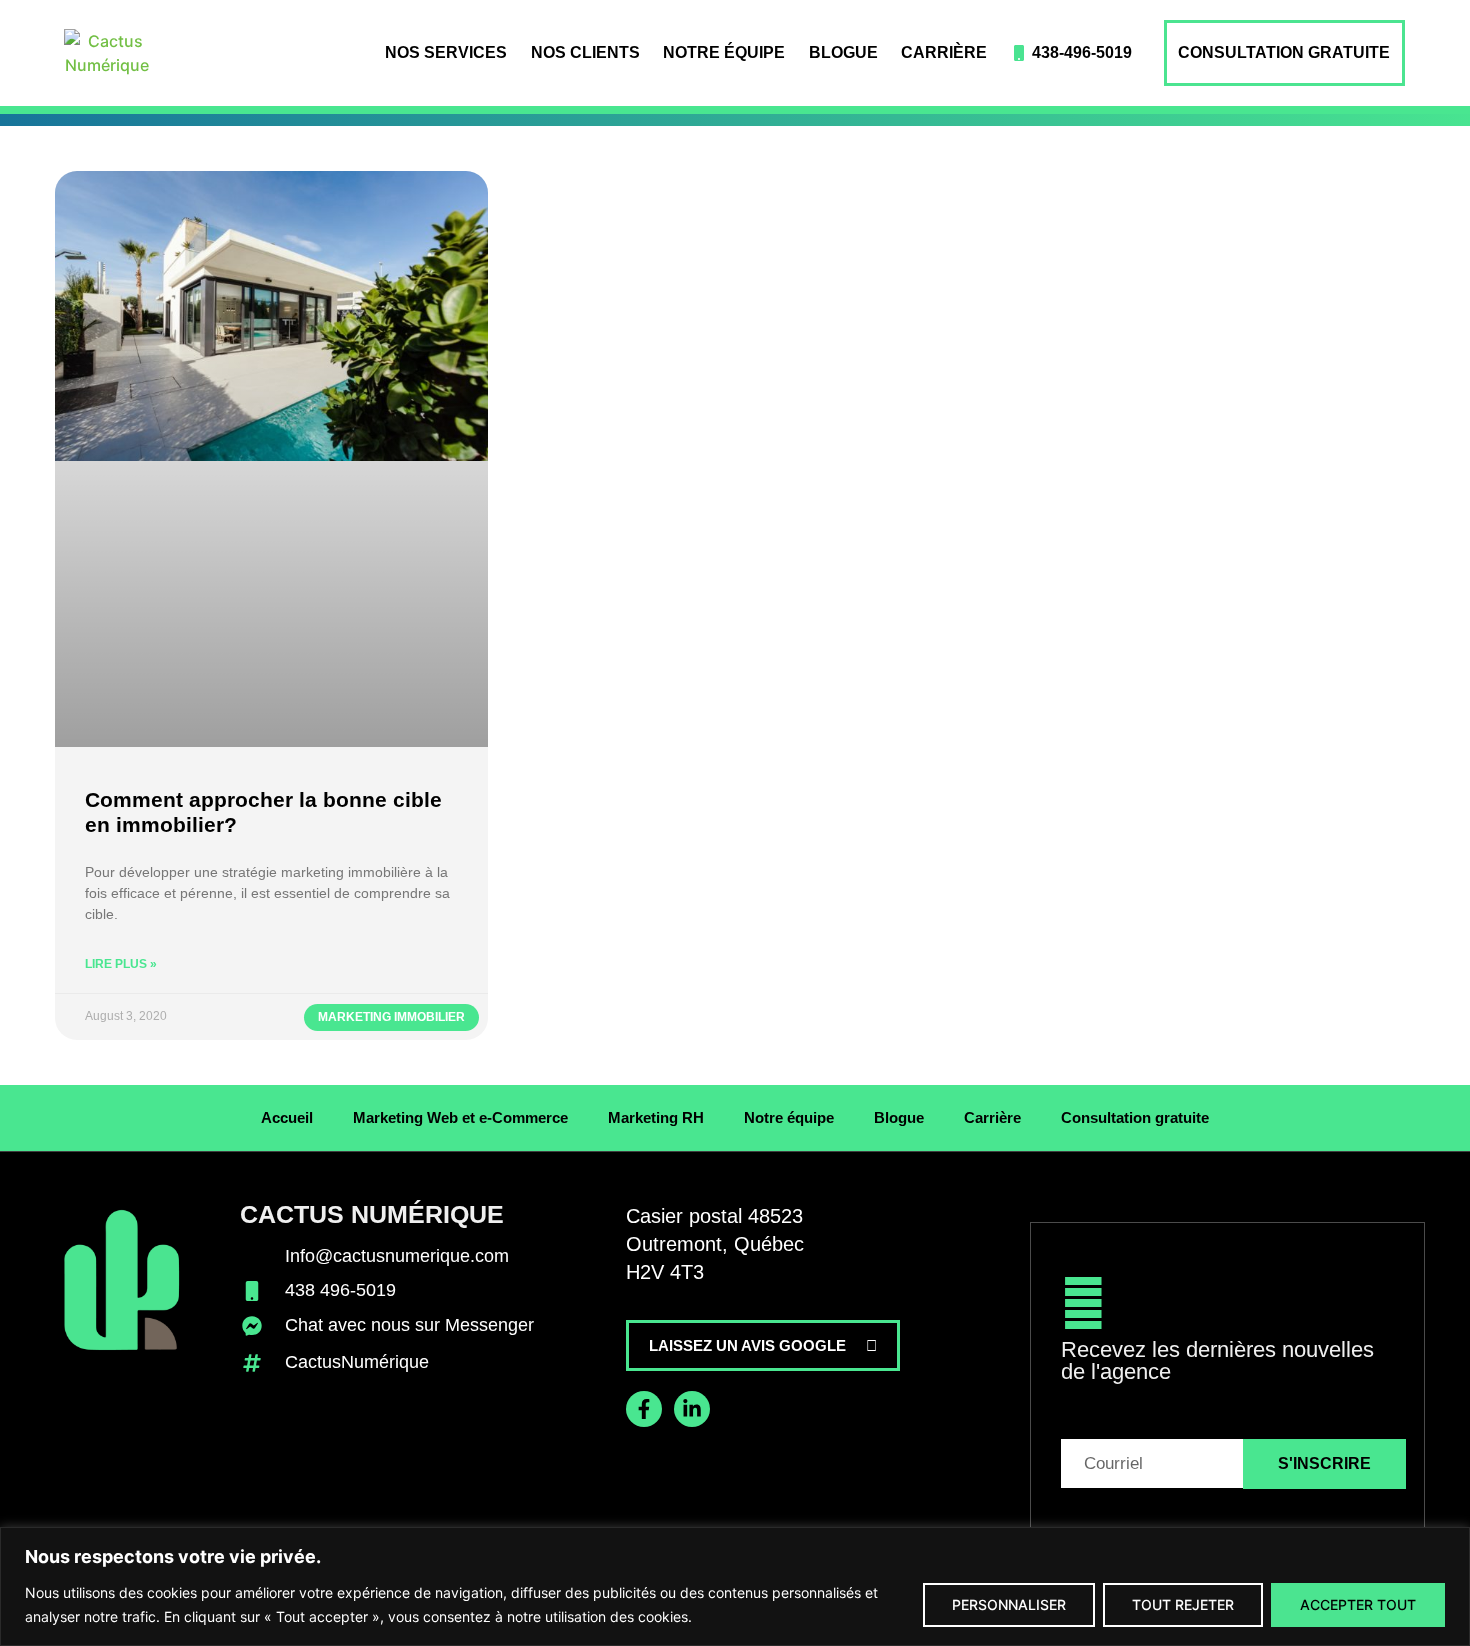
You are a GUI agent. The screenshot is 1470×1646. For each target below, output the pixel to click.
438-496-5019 (1082, 52)
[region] (735, 1586)
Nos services (446, 52)
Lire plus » (121, 964)
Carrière (944, 52)
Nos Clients (585, 52)
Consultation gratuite (1284, 52)
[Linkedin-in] (692, 1409)
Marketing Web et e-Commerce (460, 1117)
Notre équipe (724, 52)
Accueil (287, 1117)
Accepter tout (1358, 1604)
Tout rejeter (1183, 1604)
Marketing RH (656, 1117)
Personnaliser (1009, 1604)
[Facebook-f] (644, 1409)
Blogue (843, 52)
